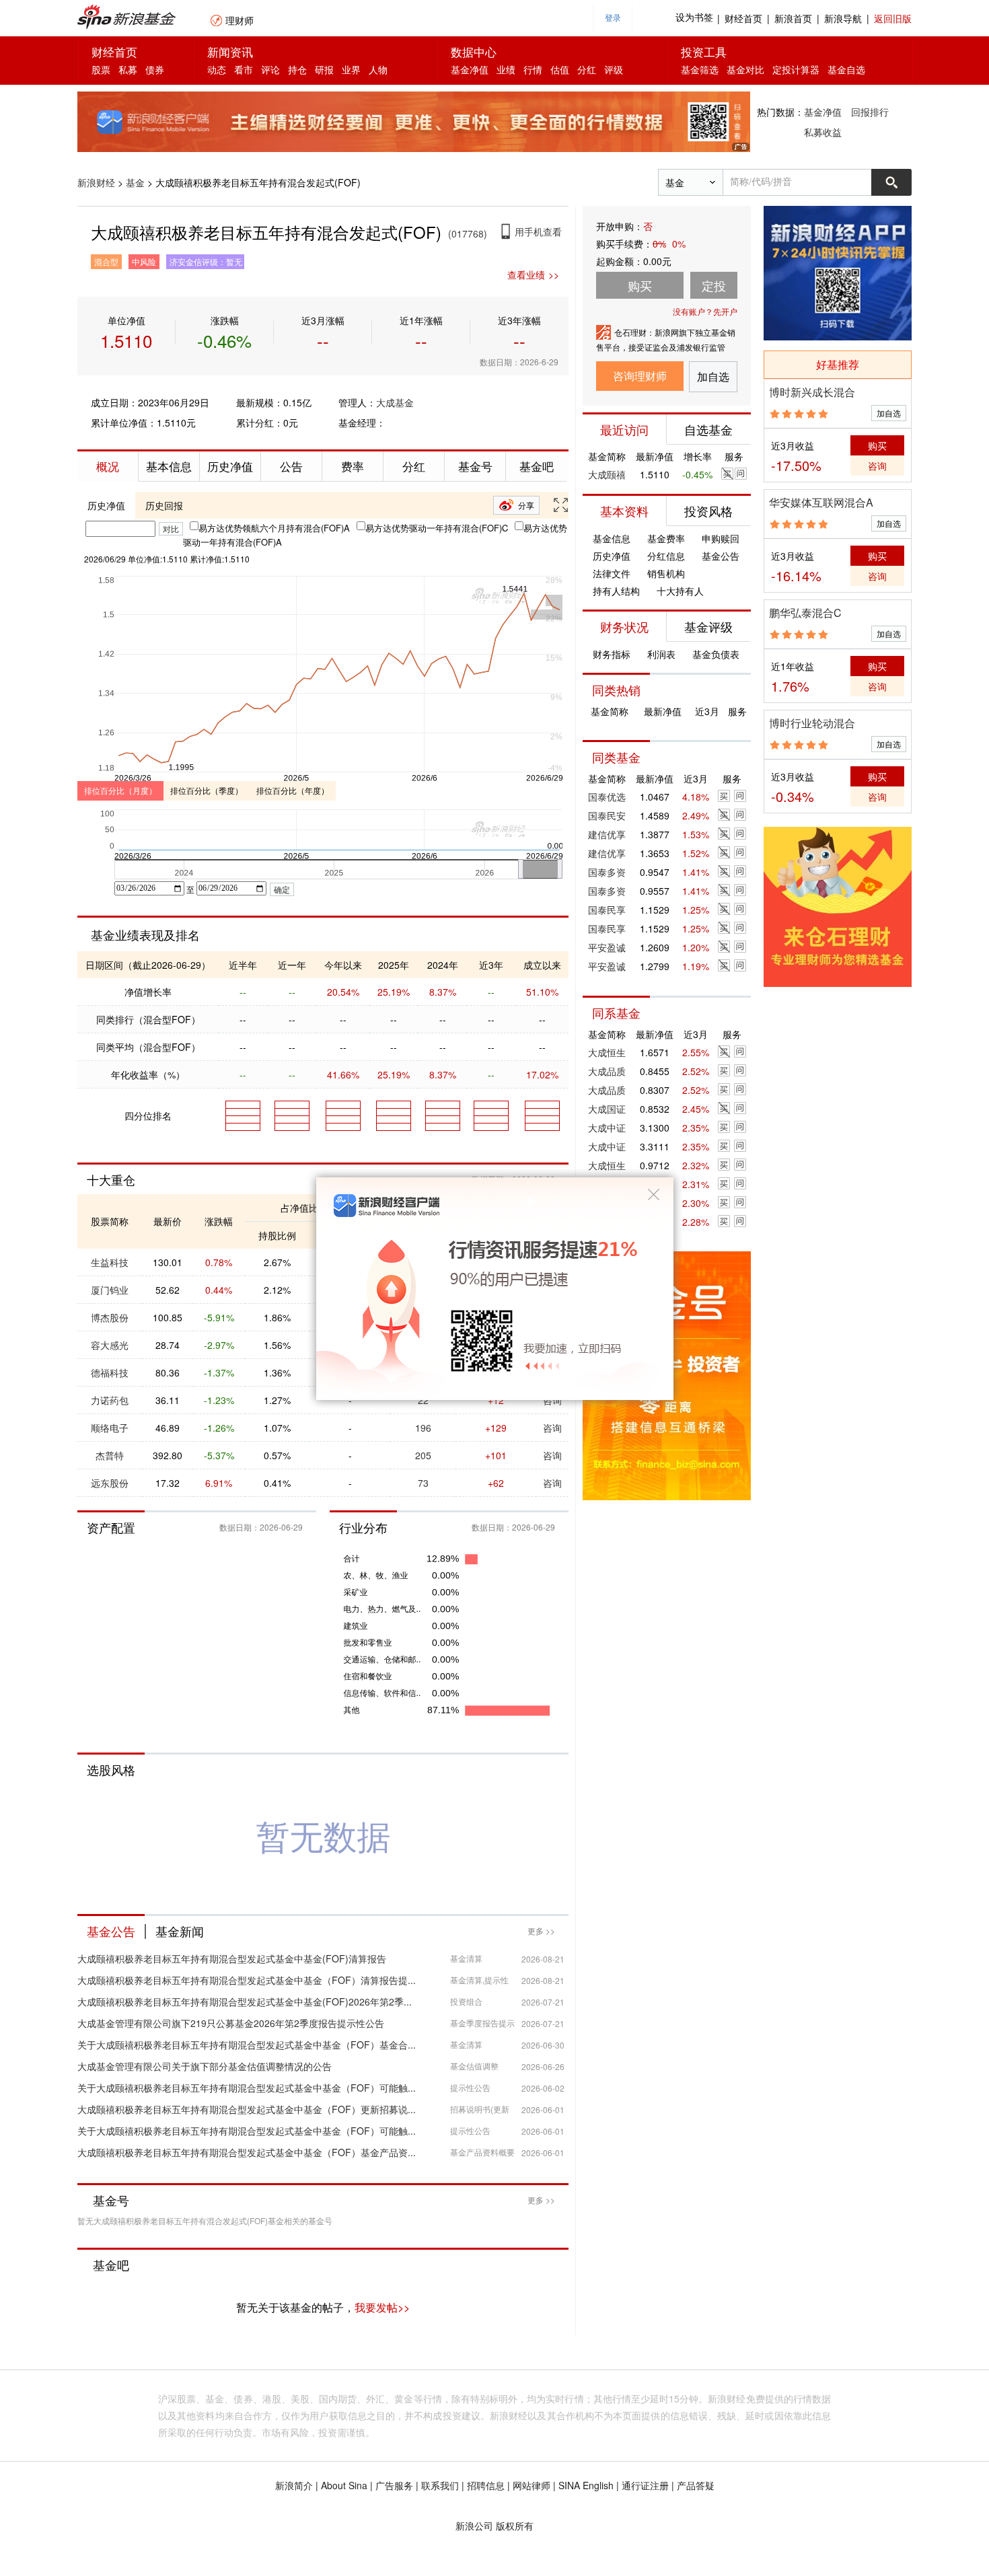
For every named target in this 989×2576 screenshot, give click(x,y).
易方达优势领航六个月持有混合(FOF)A (274, 528)
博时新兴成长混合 (812, 392)
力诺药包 (110, 1400)
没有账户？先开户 (705, 311)
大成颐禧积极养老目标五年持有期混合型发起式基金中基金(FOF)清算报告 (232, 1958)
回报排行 (870, 112)
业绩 (506, 69)
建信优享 (607, 834)
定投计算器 (796, 69)
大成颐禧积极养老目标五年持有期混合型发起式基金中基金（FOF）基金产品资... (247, 2152)
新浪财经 (96, 182)
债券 (155, 69)
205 (423, 1455)
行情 (533, 69)
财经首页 (743, 18)
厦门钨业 (110, 1290)
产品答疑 (696, 2485)
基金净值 (470, 69)
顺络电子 (110, 1428)
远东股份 (110, 1483)
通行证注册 (645, 2485)
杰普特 (110, 1455)
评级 (614, 69)
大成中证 (607, 1128)
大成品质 (607, 1071)
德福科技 (110, 1372)
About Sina (344, 2485)
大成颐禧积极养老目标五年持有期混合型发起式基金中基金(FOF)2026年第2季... (245, 2001)
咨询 (552, 1428)
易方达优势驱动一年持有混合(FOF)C (437, 528)
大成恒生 (607, 1052)
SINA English (586, 2485)
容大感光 (110, 1345)
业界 (351, 69)
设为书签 (694, 18)
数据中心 (474, 51)
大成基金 (395, 402)
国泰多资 (607, 872)
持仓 (297, 69)
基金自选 (846, 69)
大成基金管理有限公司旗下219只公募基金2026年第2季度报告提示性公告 (231, 2023)
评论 (270, 69)
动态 (217, 69)
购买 (877, 445)
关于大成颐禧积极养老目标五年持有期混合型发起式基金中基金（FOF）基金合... (247, 2045)
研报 (324, 69)
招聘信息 (486, 2485)
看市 (244, 69)
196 (423, 1428)
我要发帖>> (382, 2307)
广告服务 (394, 2485)
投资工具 (704, 51)
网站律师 (532, 2485)
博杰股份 (110, 1317)
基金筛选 (700, 69)
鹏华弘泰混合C (805, 613)
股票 (101, 69)
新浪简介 (294, 2485)
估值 (560, 69)
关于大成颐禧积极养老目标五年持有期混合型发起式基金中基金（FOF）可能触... (247, 2088)
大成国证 (607, 1109)
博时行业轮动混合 (812, 723)
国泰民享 (607, 910)
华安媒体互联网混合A (821, 502)
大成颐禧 (607, 474)
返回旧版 (893, 18)
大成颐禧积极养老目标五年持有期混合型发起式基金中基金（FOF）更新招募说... (247, 2109)
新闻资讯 (230, 51)
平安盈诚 (607, 947)
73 (423, 1483)
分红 (587, 69)
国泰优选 (607, 797)
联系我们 (440, 2485)
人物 (378, 69)
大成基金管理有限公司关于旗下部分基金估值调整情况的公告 (205, 2066)
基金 (135, 182)
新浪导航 (843, 18)
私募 (128, 69)
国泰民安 (607, 815)
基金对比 (745, 69)
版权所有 (515, 2526)
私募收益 (823, 132)
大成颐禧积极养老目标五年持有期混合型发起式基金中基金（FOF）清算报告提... (247, 1980)
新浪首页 (793, 18)
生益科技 (110, 1262)
